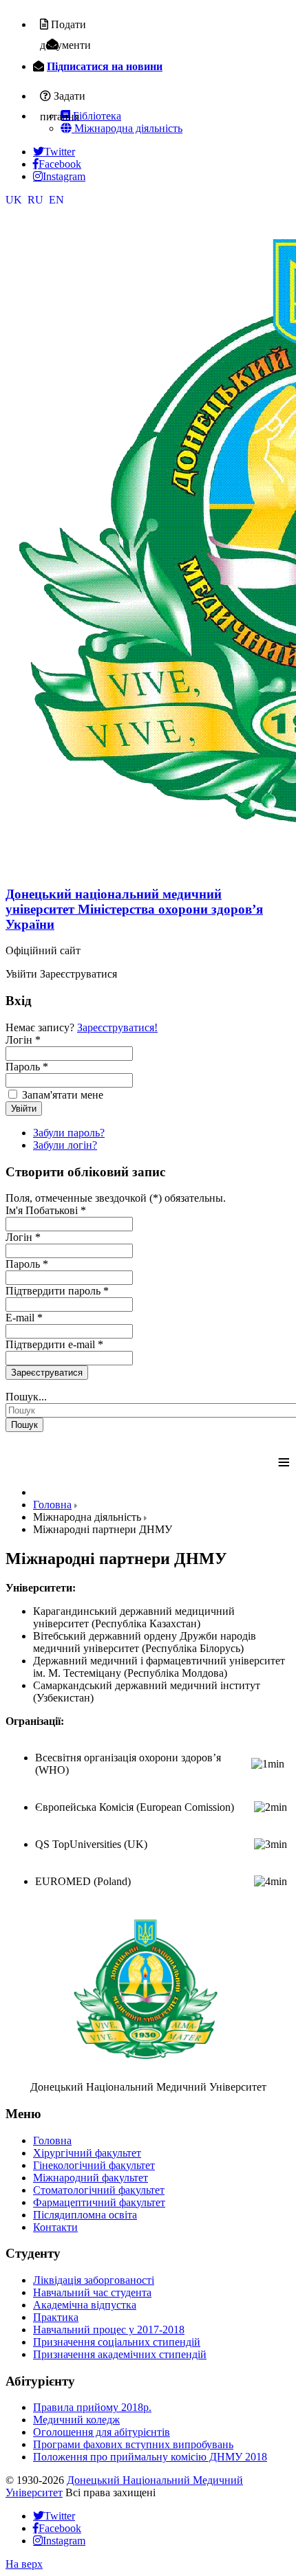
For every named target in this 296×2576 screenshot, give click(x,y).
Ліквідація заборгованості (94, 2280)
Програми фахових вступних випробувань (133, 2444)
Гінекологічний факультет (94, 2165)
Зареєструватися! (117, 1027)
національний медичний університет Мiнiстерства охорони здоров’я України (134, 909)
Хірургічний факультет (87, 2153)
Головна (52, 2140)
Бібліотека (96, 116)
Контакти (55, 2227)
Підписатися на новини (105, 66)
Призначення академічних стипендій (120, 2354)
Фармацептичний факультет (99, 2202)
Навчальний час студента (92, 2292)
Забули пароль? (69, 1133)
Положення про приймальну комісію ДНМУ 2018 (150, 2457)
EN (56, 200)
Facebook (60, 164)
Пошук (24, 1425)
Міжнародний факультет (91, 2178)
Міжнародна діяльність (127, 128)
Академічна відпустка (85, 2305)
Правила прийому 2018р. (92, 2407)
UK (15, 200)
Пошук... (26, 1397)
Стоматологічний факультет (99, 2190)
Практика (56, 2317)
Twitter (60, 151)
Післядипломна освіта (85, 2215)
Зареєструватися (47, 1373)
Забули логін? (65, 1145)
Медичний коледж (76, 2420)
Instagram (64, 176)
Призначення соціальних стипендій (117, 2342)
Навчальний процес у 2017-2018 (109, 2330)
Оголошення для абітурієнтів (102, 2432)
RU (37, 200)
